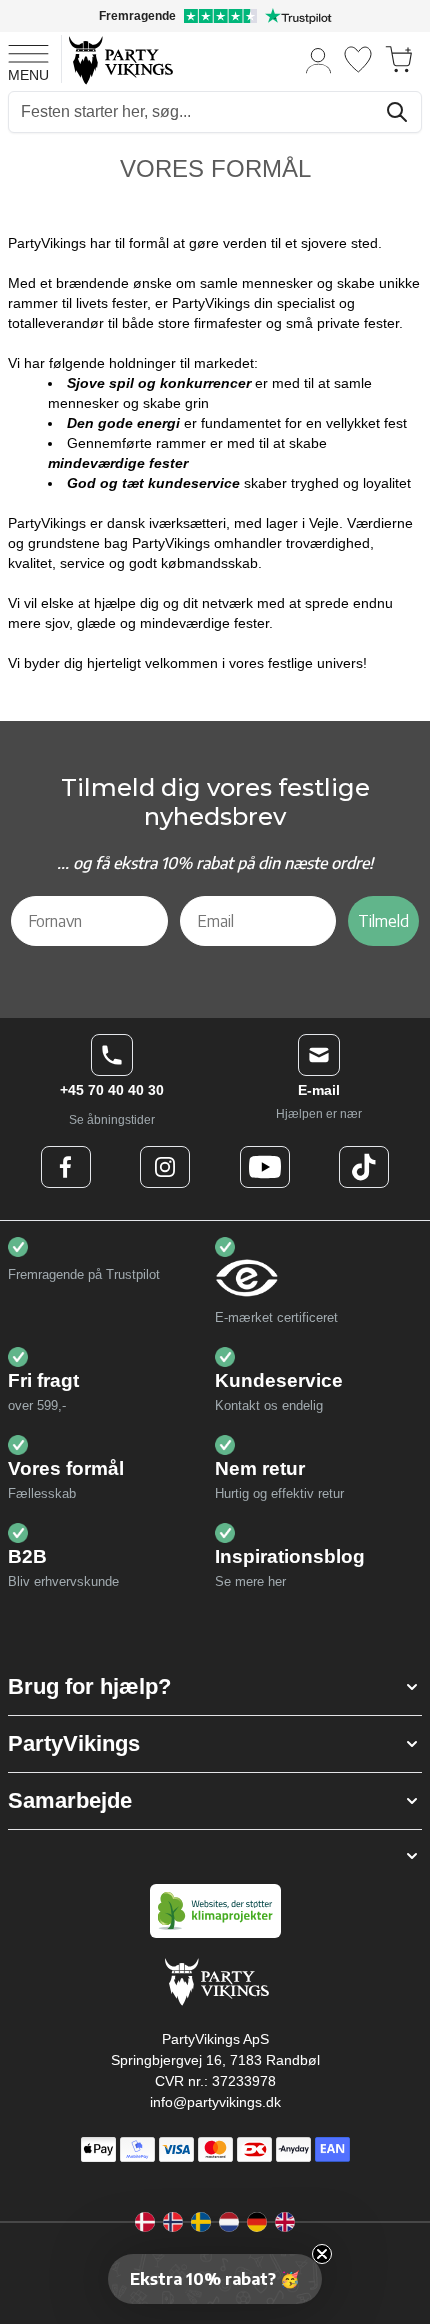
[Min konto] (319, 59)
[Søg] (397, 112)
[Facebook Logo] (66, 1167)
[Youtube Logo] (265, 1167)
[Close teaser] (322, 2254)
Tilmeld (383, 921)
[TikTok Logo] (364, 1167)
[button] (215, 1687)
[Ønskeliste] (358, 59)
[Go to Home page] (119, 59)
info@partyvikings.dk (215, 2102)
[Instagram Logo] (165, 1167)
